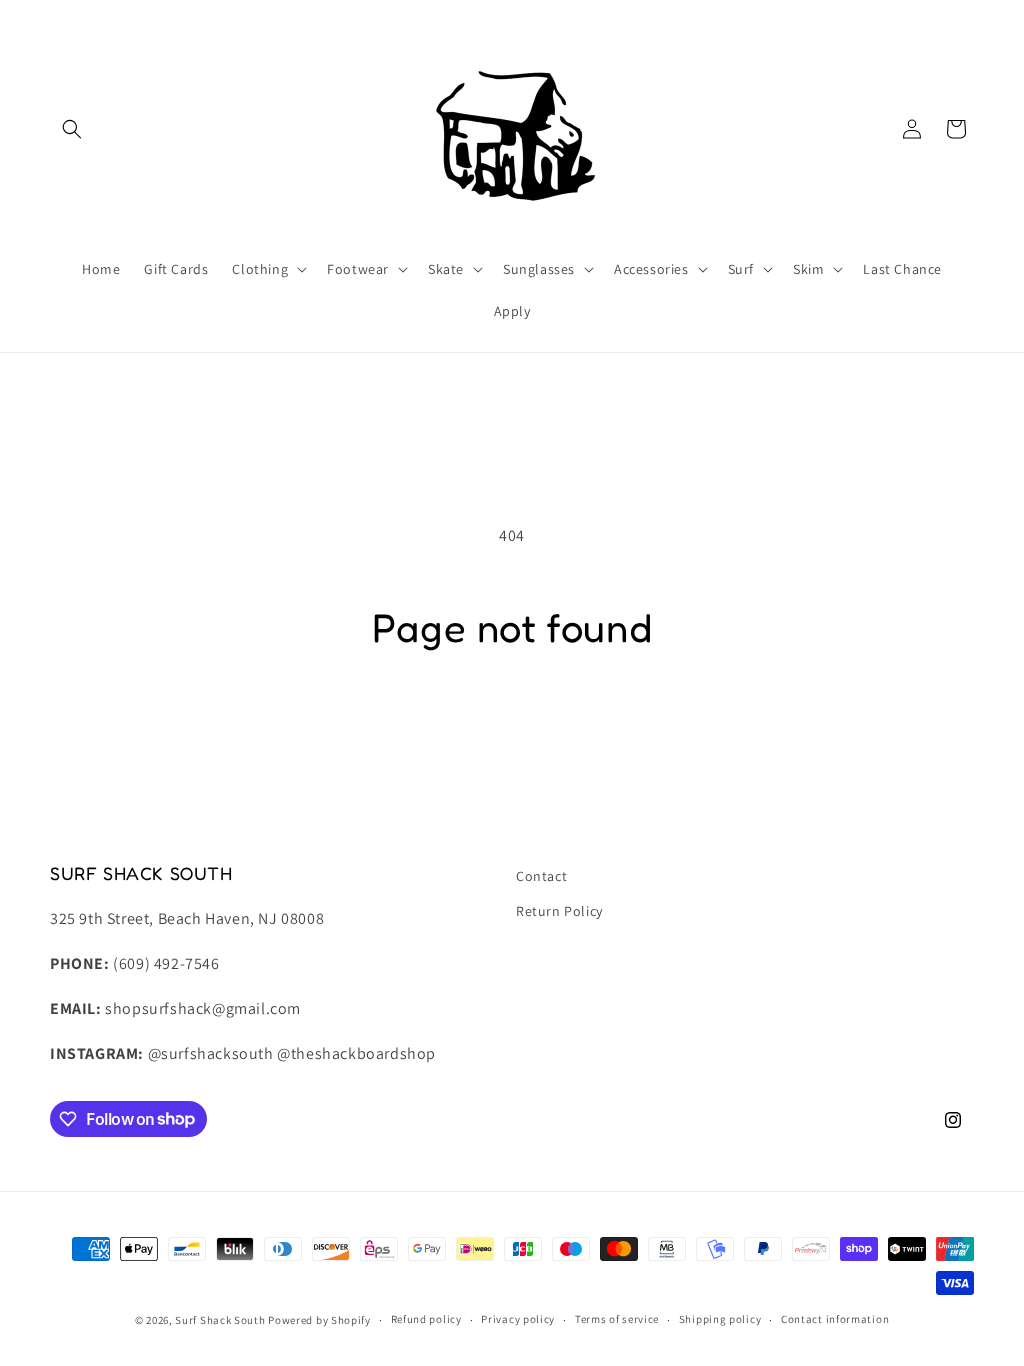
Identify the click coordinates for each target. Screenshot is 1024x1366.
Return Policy (559, 911)
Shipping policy (720, 1319)
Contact (541, 876)
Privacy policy (518, 1319)
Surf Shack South (220, 1320)
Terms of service (617, 1319)
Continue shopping (512, 729)
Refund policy (426, 1319)
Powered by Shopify (319, 1320)
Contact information (835, 1319)
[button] (72, 129)
